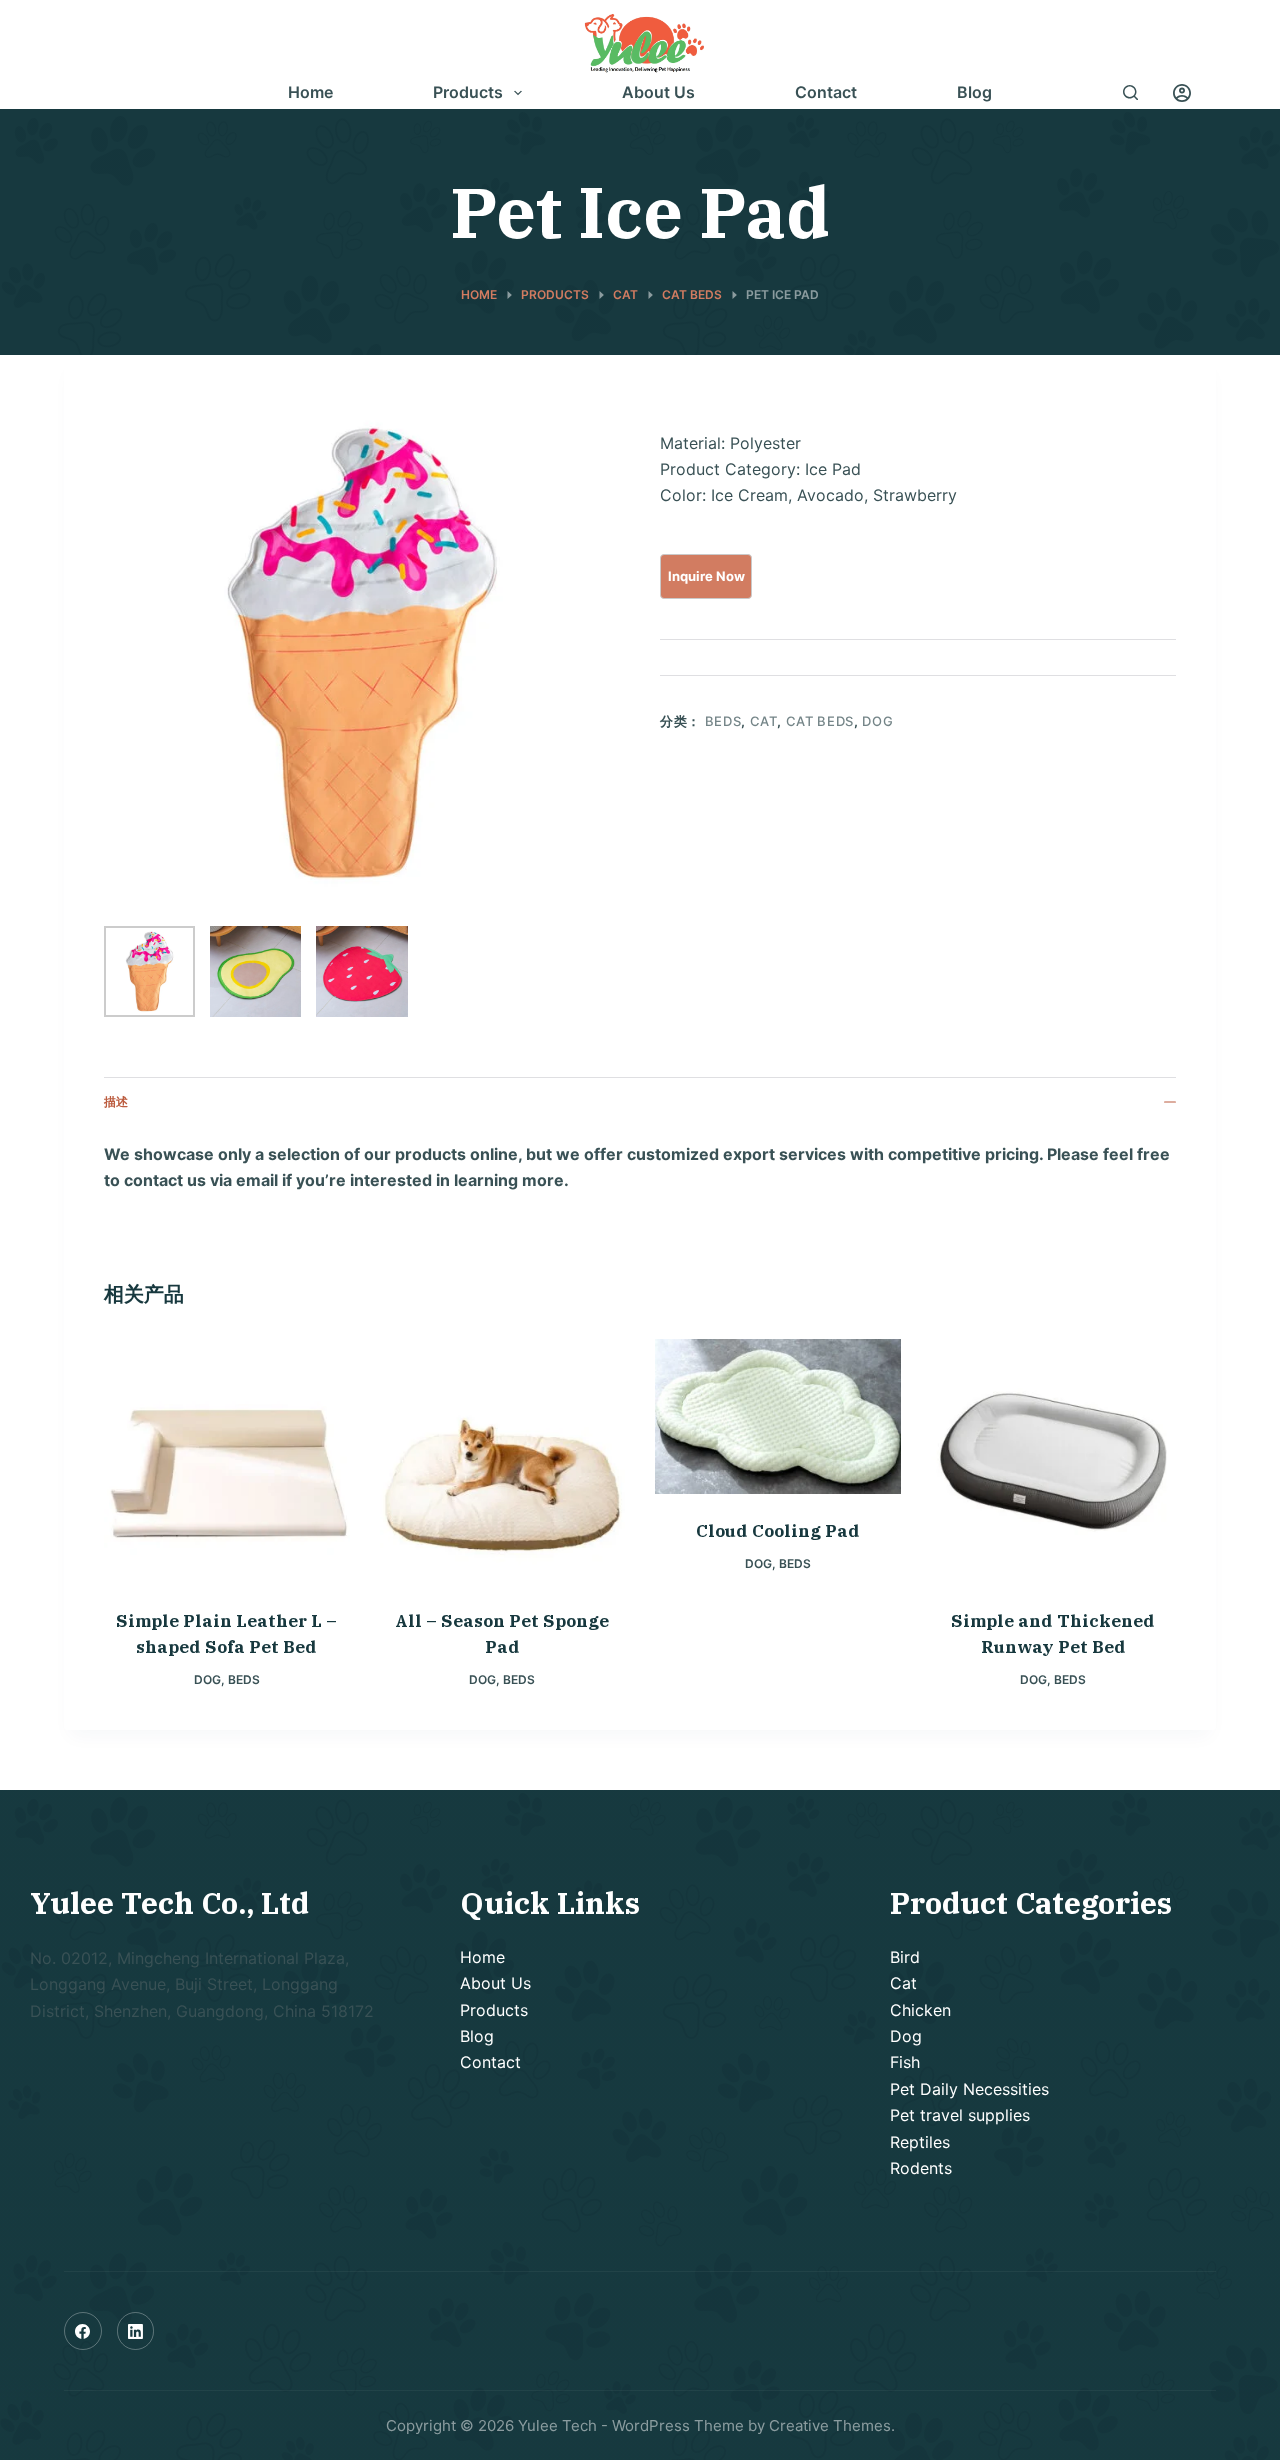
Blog (974, 92)
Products (468, 92)
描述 (116, 1101)
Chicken (920, 2010)
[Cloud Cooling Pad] (778, 1416)
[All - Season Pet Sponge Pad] (503, 1462)
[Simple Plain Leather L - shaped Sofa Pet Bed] (227, 1462)
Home (310, 92)
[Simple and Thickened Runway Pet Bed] (1054, 1462)
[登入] (1182, 93)
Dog (877, 721)
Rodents (921, 2168)
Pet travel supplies (960, 2115)
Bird (905, 1957)
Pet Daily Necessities (969, 2089)
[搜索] (1130, 92)
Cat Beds (820, 721)
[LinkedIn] (136, 2331)
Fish (905, 2062)
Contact (826, 92)
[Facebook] (83, 2331)
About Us (658, 92)
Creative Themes (830, 2425)
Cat (764, 721)
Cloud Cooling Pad (778, 1531)
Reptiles (920, 2142)
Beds (723, 721)
